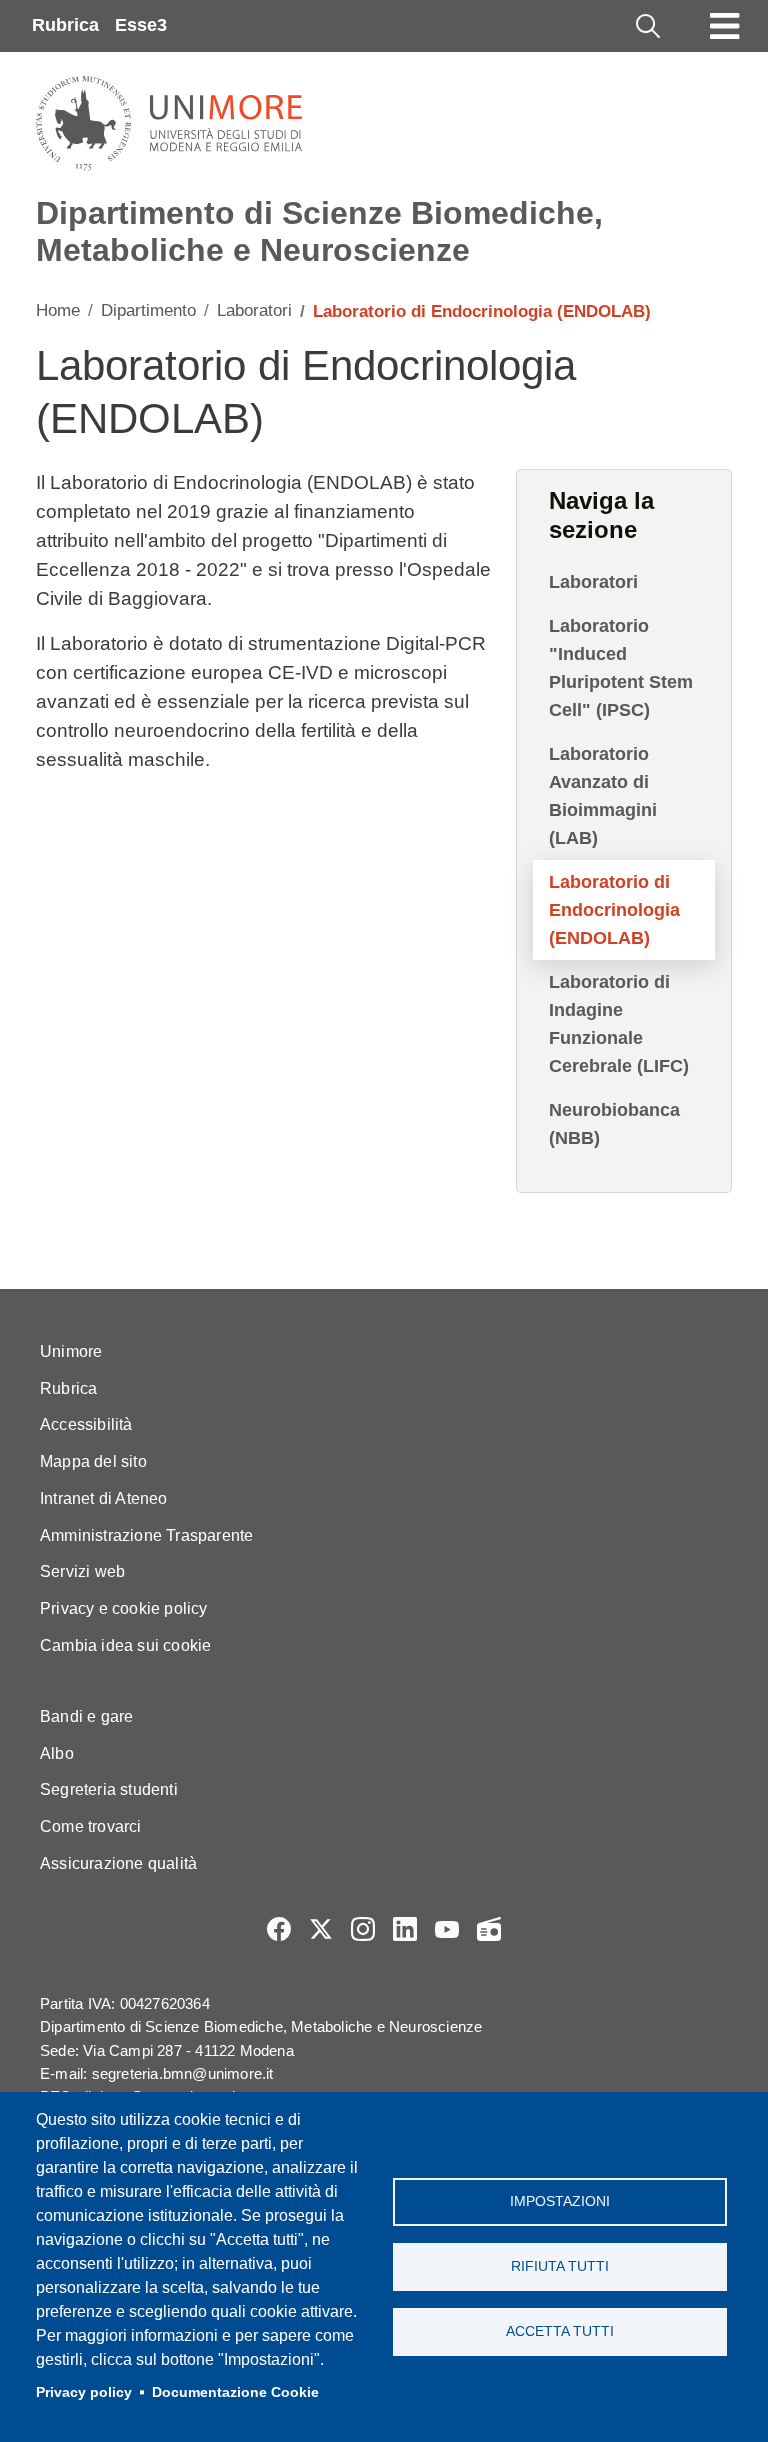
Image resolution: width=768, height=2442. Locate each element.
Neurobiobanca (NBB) (614, 1124)
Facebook (279, 1929)
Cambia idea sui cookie (125, 1645)
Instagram (363, 1929)
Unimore (71, 1351)
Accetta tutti (560, 2331)
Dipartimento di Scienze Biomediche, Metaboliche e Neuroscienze (319, 231)
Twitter (321, 1929)
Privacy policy (84, 2392)
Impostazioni (560, 2201)
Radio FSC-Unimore (489, 1929)
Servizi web (82, 1571)
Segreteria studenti (109, 1789)
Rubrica (65, 25)
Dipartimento (148, 310)
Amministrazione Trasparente (146, 1535)
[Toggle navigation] (725, 26)
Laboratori (254, 310)
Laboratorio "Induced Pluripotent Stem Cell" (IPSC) (621, 668)
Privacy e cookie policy (124, 1608)
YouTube (447, 1929)
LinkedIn (405, 1929)
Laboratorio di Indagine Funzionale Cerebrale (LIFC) (619, 1024)
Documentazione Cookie (235, 2392)
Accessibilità (86, 1424)
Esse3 (141, 25)
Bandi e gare (86, 1716)
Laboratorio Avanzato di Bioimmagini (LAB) (603, 796)
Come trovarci (91, 1826)
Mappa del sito (93, 1461)
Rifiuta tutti (560, 2266)
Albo (57, 1753)
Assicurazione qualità (118, 1863)
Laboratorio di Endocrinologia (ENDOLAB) (614, 910)
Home (58, 310)
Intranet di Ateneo (104, 1498)
